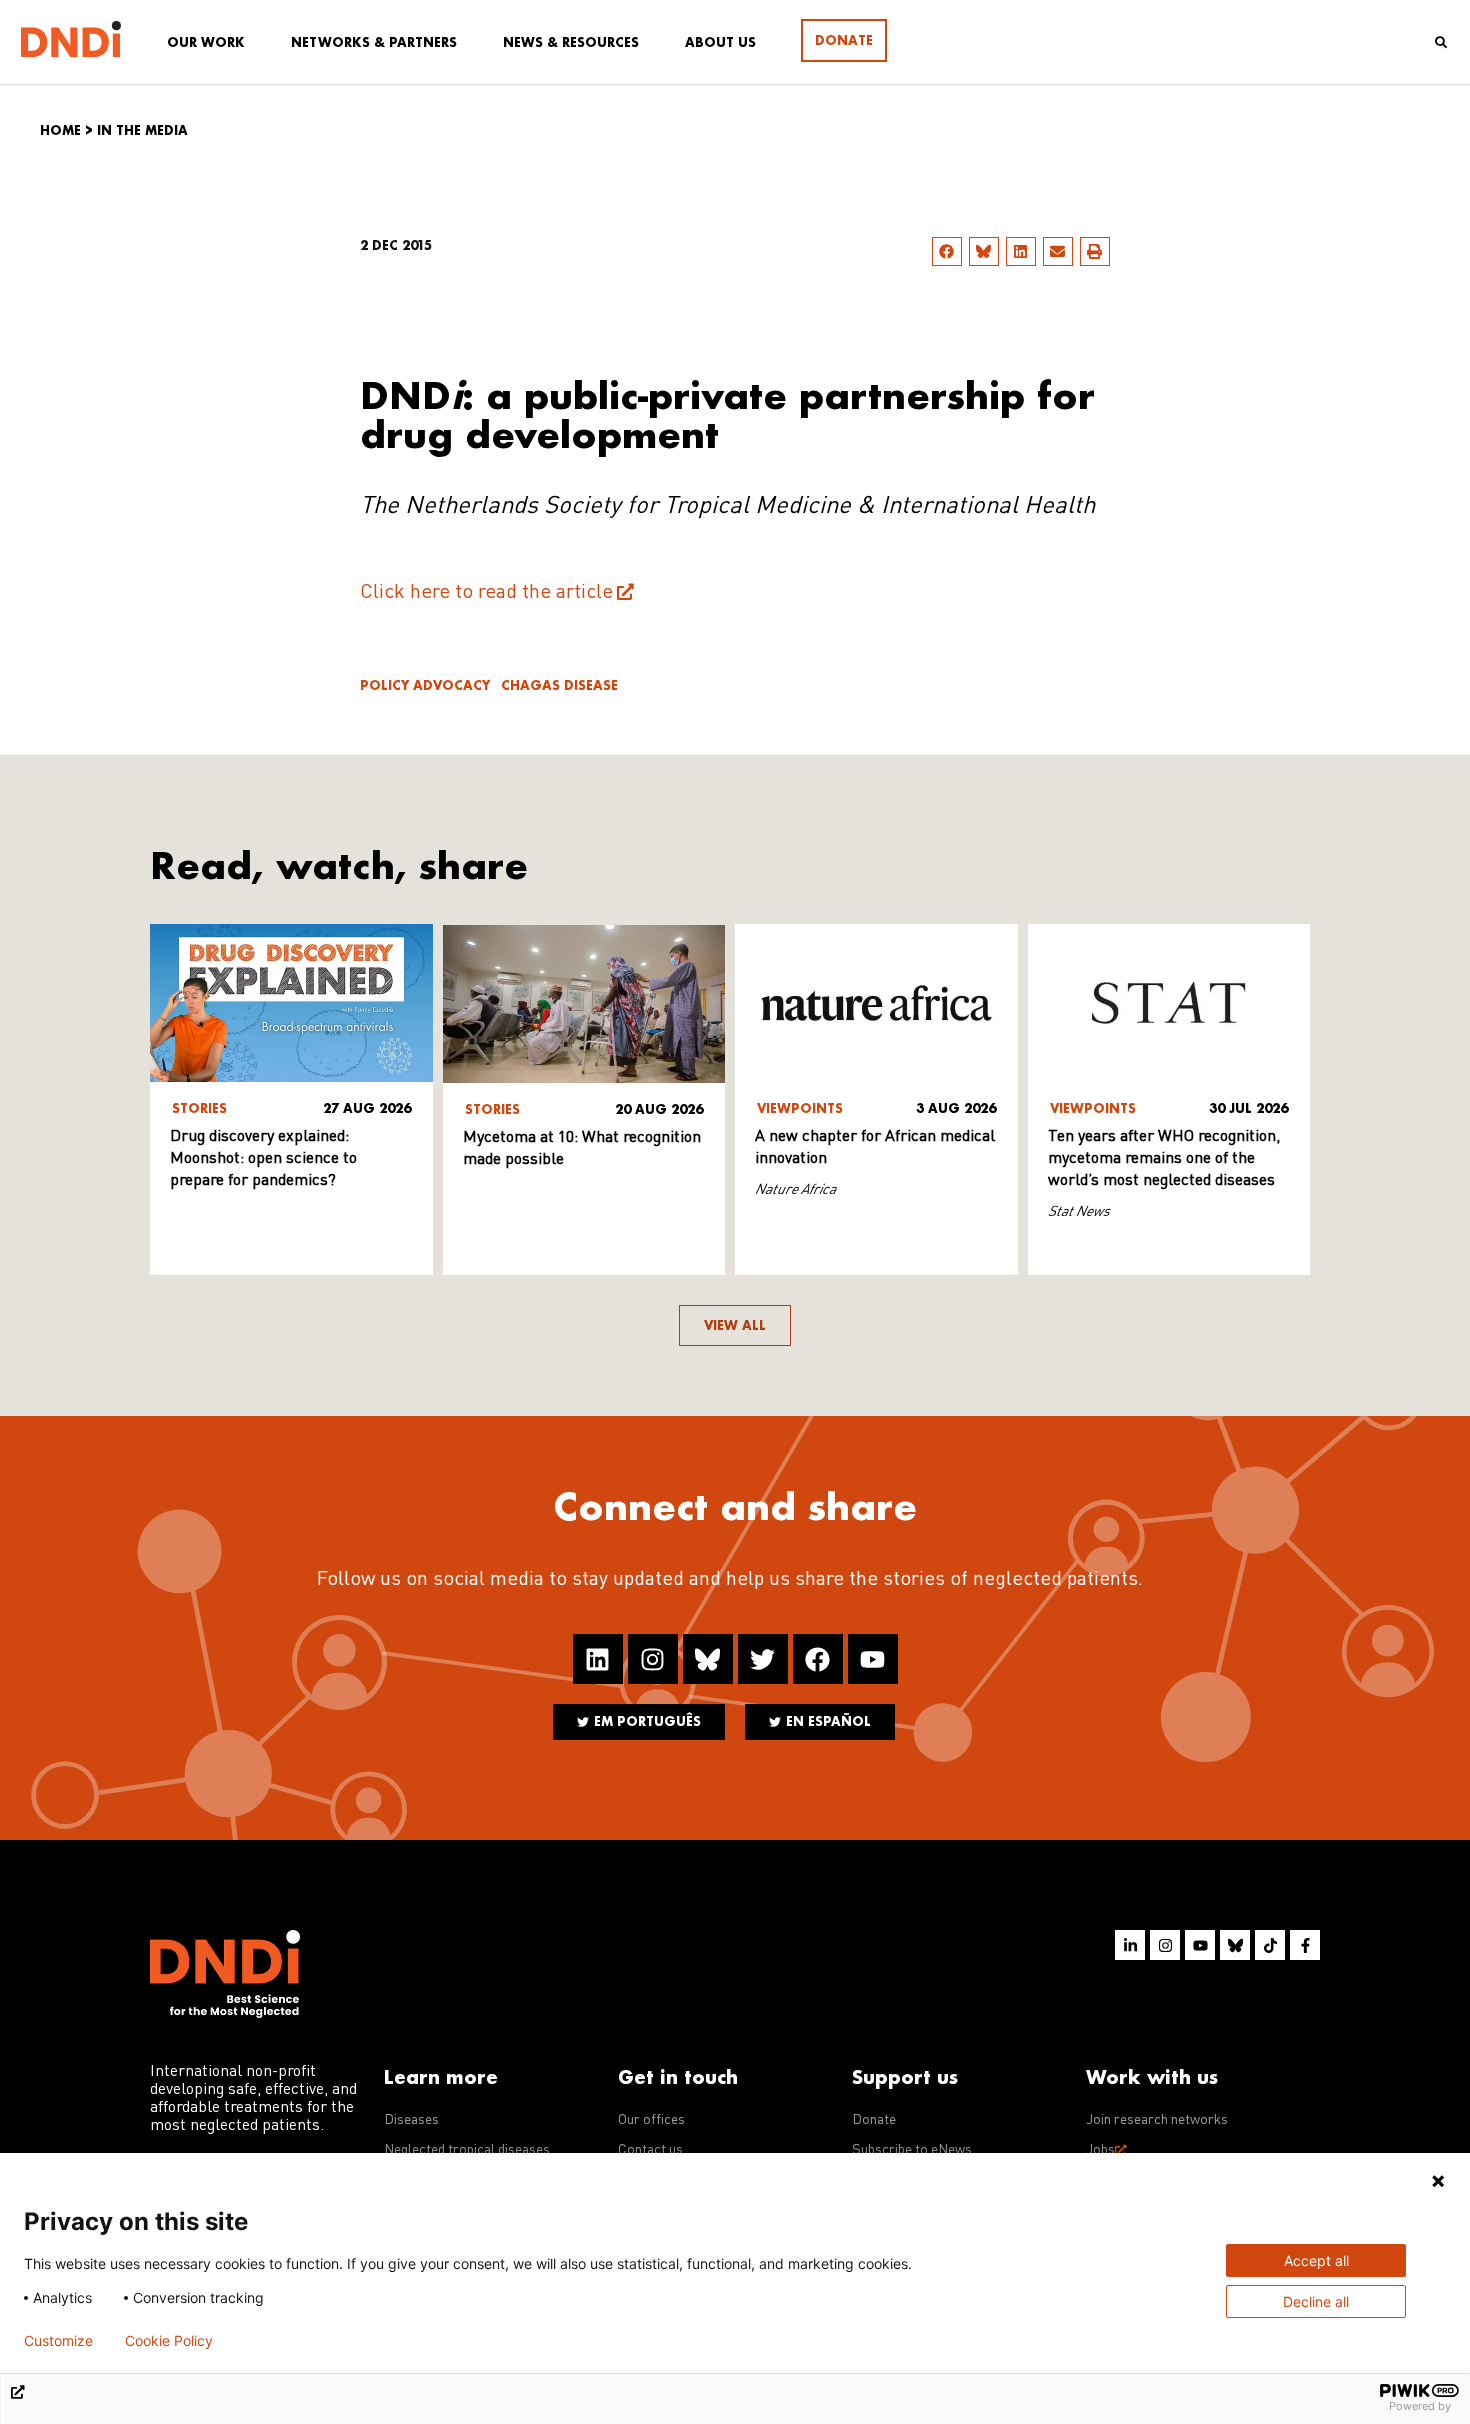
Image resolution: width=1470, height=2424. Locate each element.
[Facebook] (818, 1659)
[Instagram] (653, 1659)
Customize (58, 2341)
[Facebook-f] (1305, 1945)
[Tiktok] (1270, 1945)
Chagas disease (559, 685)
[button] (947, 251)
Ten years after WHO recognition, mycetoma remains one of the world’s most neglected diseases (1164, 1159)
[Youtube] (873, 1659)
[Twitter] (763, 1659)
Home (60, 130)
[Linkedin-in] (1130, 1945)
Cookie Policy (169, 2341)
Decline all (1316, 2301)
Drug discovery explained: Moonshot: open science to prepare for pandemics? (263, 1159)
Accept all (1316, 2260)
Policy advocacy (425, 685)
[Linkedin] (598, 1659)
